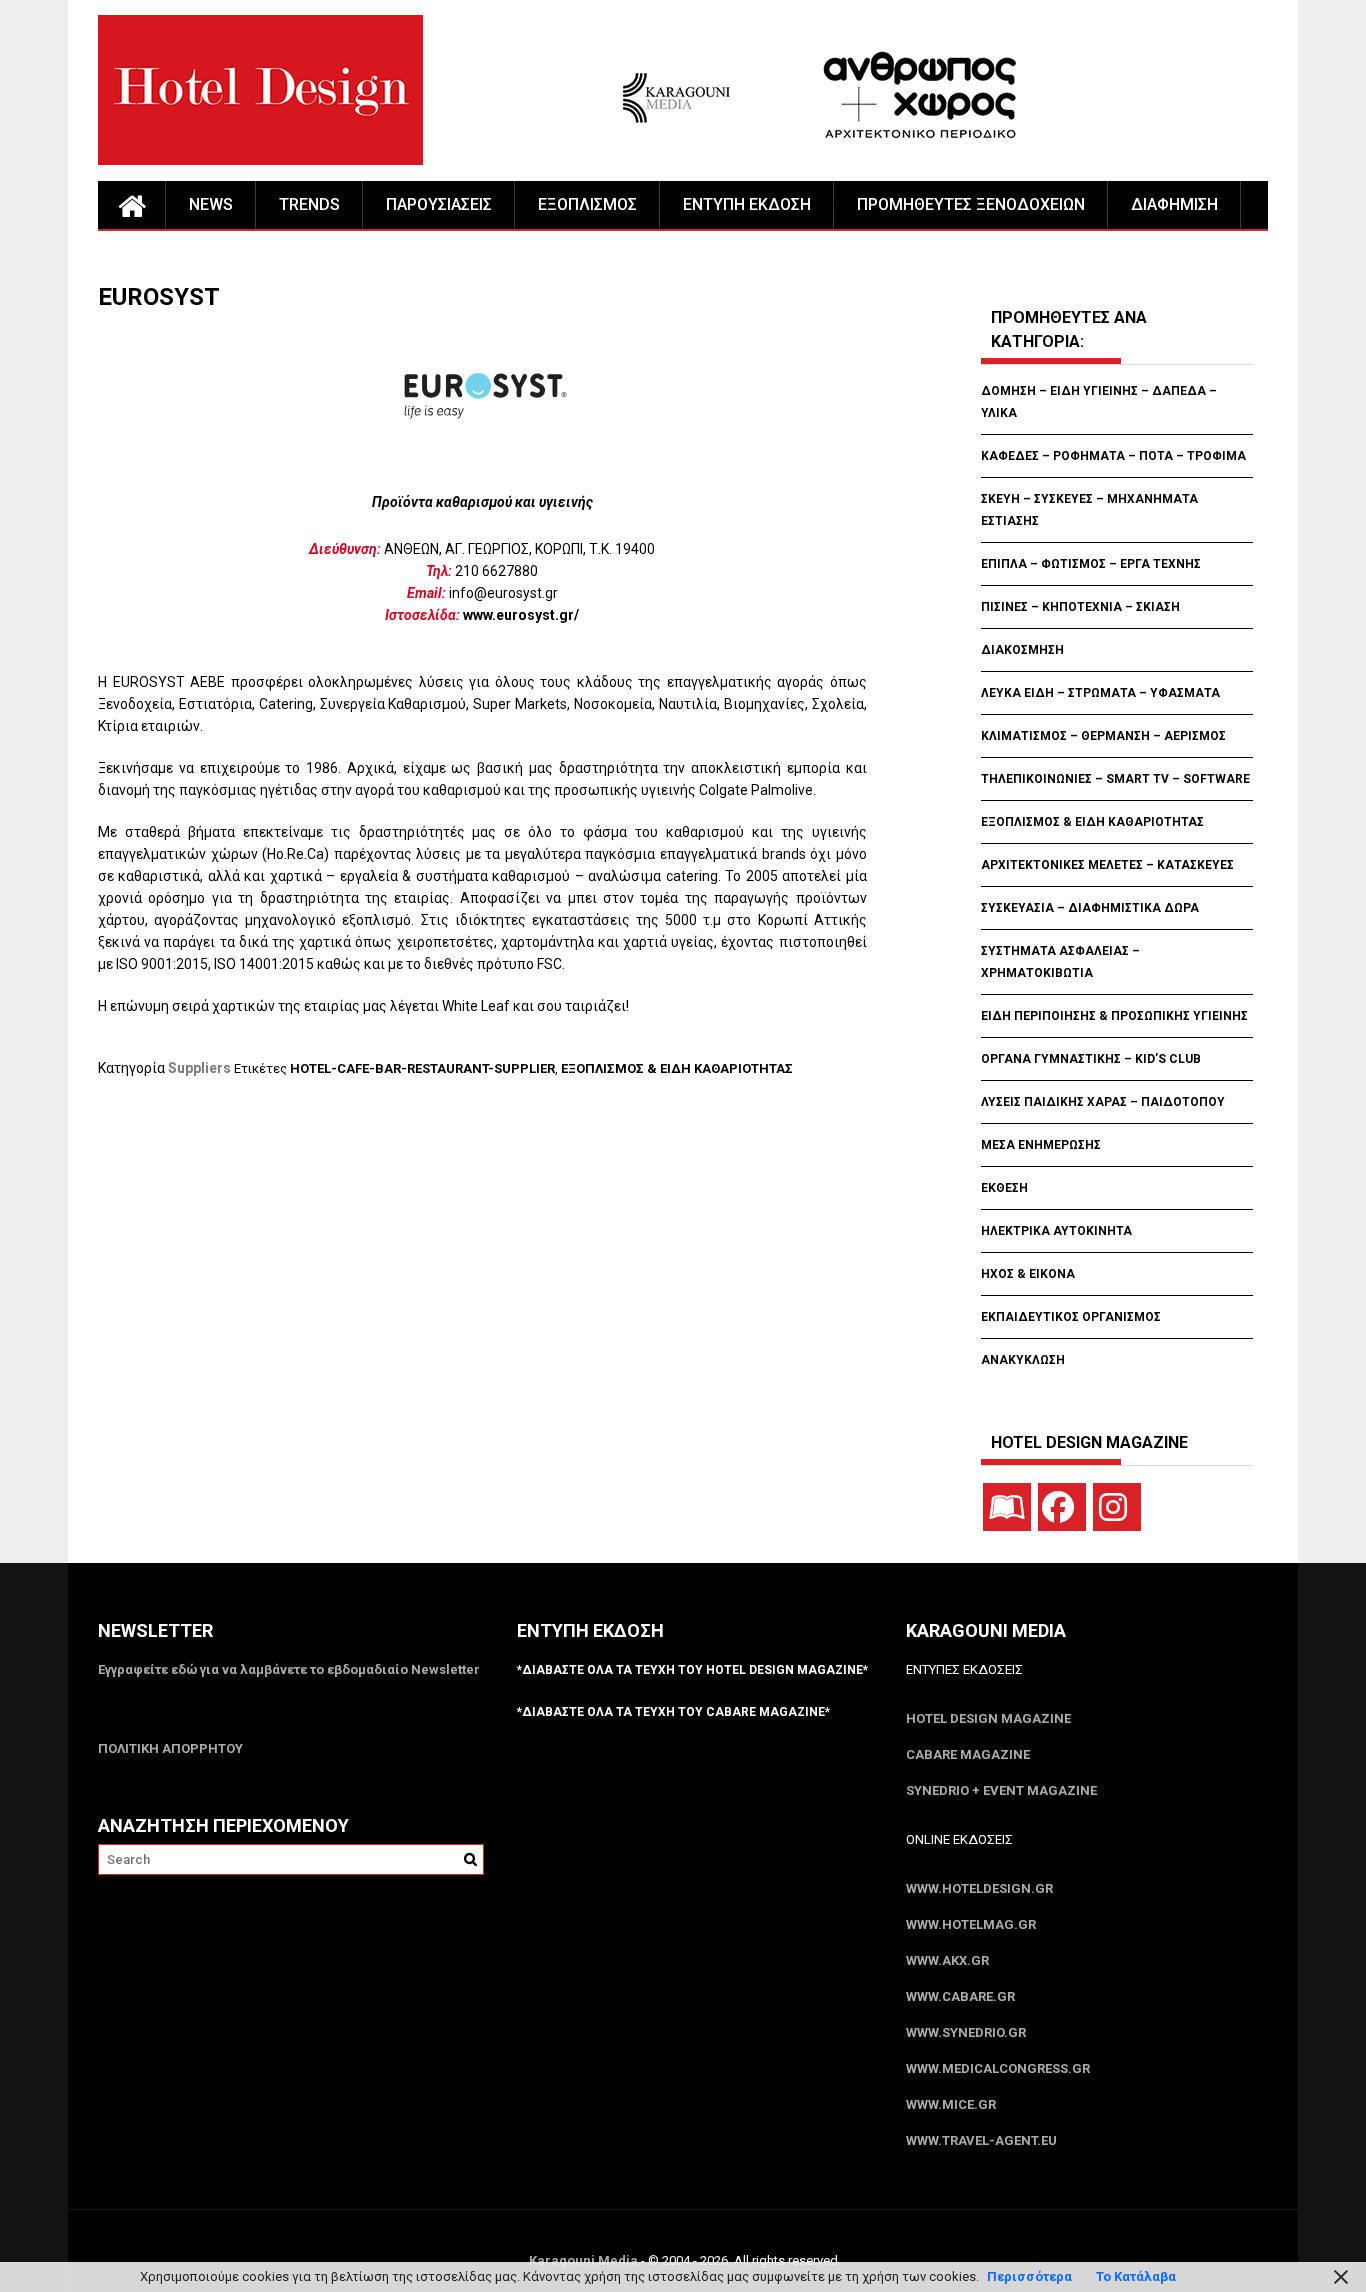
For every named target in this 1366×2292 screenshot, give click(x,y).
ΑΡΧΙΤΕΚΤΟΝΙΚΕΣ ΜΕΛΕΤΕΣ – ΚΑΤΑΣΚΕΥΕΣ (1107, 865)
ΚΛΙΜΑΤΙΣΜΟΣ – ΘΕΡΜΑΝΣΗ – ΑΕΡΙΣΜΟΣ (1103, 736)
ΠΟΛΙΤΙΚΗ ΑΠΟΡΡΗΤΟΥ (170, 1748)
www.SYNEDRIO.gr (966, 2032)
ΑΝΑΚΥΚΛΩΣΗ (1023, 1360)
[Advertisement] (462, 1180)
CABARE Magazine (968, 1754)
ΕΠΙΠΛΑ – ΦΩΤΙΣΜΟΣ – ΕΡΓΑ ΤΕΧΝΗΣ (1091, 564)
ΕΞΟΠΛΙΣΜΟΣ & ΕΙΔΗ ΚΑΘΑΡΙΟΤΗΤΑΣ (677, 1068)
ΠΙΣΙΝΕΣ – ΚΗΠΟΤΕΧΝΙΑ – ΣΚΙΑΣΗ (1080, 607)
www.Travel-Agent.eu (981, 2140)
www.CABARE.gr (960, 1996)
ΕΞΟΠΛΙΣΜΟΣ (587, 204)
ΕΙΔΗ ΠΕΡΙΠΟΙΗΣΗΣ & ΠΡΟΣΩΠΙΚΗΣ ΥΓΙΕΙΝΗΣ (1114, 1016)
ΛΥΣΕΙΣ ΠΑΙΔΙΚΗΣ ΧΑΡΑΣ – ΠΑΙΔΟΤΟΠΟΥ (1103, 1102)
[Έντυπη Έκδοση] (1007, 1507)
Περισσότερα (1029, 2276)
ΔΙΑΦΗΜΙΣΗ (1174, 204)
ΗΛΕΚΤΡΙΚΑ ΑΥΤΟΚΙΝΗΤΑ (1056, 1231)
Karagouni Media (585, 2260)
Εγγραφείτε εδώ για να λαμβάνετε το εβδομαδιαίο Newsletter (289, 1669)
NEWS (211, 204)
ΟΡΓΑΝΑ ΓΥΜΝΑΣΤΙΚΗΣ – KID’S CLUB (1091, 1059)
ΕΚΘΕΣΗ (1004, 1188)
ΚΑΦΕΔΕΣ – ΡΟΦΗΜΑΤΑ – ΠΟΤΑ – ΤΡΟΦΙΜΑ (1113, 456)
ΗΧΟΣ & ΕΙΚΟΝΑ (1028, 1274)
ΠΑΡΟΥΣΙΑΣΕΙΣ (439, 204)
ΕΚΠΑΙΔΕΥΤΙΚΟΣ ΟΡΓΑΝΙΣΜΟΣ (1071, 1317)
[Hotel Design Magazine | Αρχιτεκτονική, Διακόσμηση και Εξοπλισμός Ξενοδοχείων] (132, 205)
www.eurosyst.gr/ (521, 615)
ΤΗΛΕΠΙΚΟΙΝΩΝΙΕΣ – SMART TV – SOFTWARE (1115, 779)
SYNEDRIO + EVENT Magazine (1001, 1790)
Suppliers (199, 1068)
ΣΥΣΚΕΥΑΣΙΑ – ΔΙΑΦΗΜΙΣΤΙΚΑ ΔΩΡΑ (1090, 908)
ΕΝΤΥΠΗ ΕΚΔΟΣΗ (747, 204)
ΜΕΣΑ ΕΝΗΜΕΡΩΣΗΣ (1041, 1145)
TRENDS (309, 204)
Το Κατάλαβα (1136, 2276)
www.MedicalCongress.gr (998, 2068)
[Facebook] (1062, 1507)
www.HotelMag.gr (971, 1924)
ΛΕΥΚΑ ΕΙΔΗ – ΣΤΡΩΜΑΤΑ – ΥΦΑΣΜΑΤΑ (1100, 693)
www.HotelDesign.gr (979, 1888)
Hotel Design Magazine (988, 1718)
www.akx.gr (947, 1960)
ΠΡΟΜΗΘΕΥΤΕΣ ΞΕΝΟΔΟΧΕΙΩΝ (971, 204)
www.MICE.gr (951, 2104)
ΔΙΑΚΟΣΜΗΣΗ (1022, 650)
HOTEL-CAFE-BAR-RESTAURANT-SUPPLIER (422, 1068)
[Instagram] (1117, 1507)
